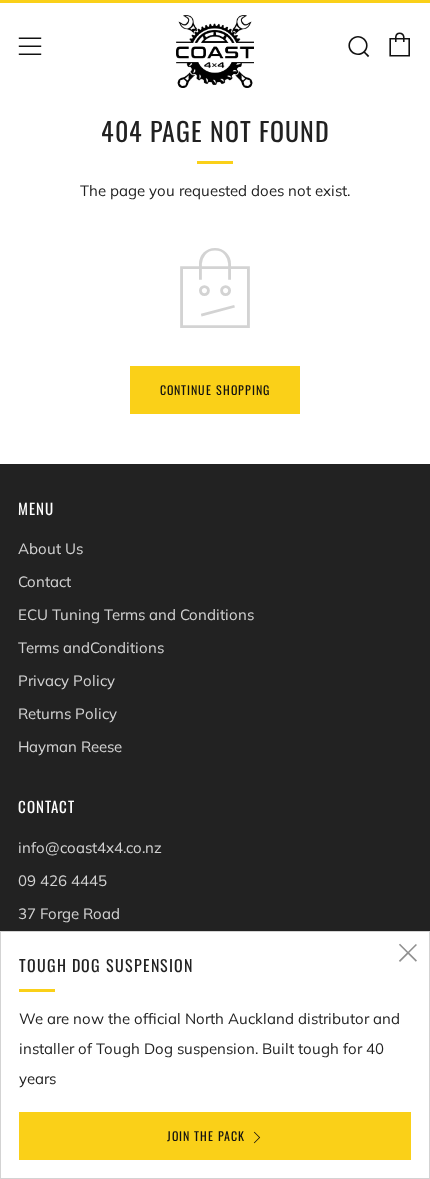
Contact (44, 581)
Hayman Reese (70, 746)
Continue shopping (215, 389)
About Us (50, 548)
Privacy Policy (66, 680)
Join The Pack (206, 1135)
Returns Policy (67, 713)
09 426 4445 (62, 880)
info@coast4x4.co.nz (90, 847)
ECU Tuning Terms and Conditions (136, 614)
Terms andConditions (91, 647)
